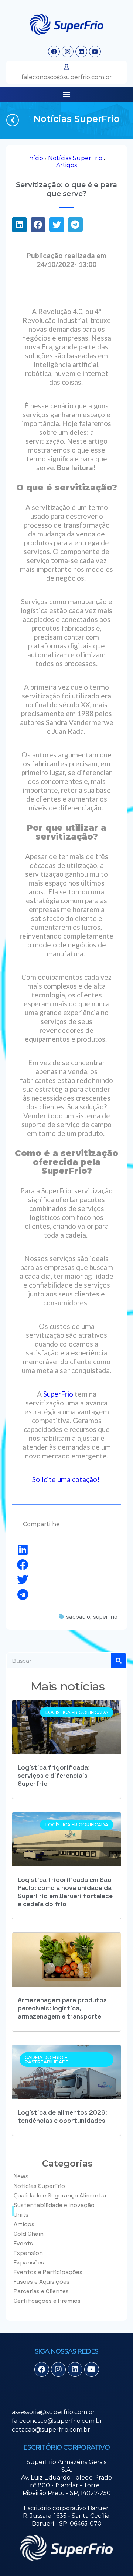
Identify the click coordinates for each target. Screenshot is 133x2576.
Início (35, 158)
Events (23, 2243)
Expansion (28, 2253)
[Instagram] (68, 52)
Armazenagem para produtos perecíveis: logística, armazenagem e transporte (62, 2008)
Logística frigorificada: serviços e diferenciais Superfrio (54, 1776)
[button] (67, 94)
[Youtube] (95, 52)
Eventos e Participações (48, 2272)
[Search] (119, 1661)
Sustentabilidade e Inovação (54, 2205)
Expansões (29, 2262)
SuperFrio (58, 1394)
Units (21, 2215)
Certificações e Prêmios (47, 2301)
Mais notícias (68, 1686)
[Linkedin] (81, 52)
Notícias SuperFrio (77, 119)
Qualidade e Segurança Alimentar (60, 2195)
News (21, 2176)
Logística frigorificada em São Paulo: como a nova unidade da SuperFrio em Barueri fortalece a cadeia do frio (65, 1892)
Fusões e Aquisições (42, 2282)
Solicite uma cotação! (67, 1479)
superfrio (105, 1617)
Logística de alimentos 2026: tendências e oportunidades (62, 2116)
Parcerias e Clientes (41, 2291)
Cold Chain (29, 2234)
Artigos (66, 165)
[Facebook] (54, 52)
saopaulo (78, 1617)
